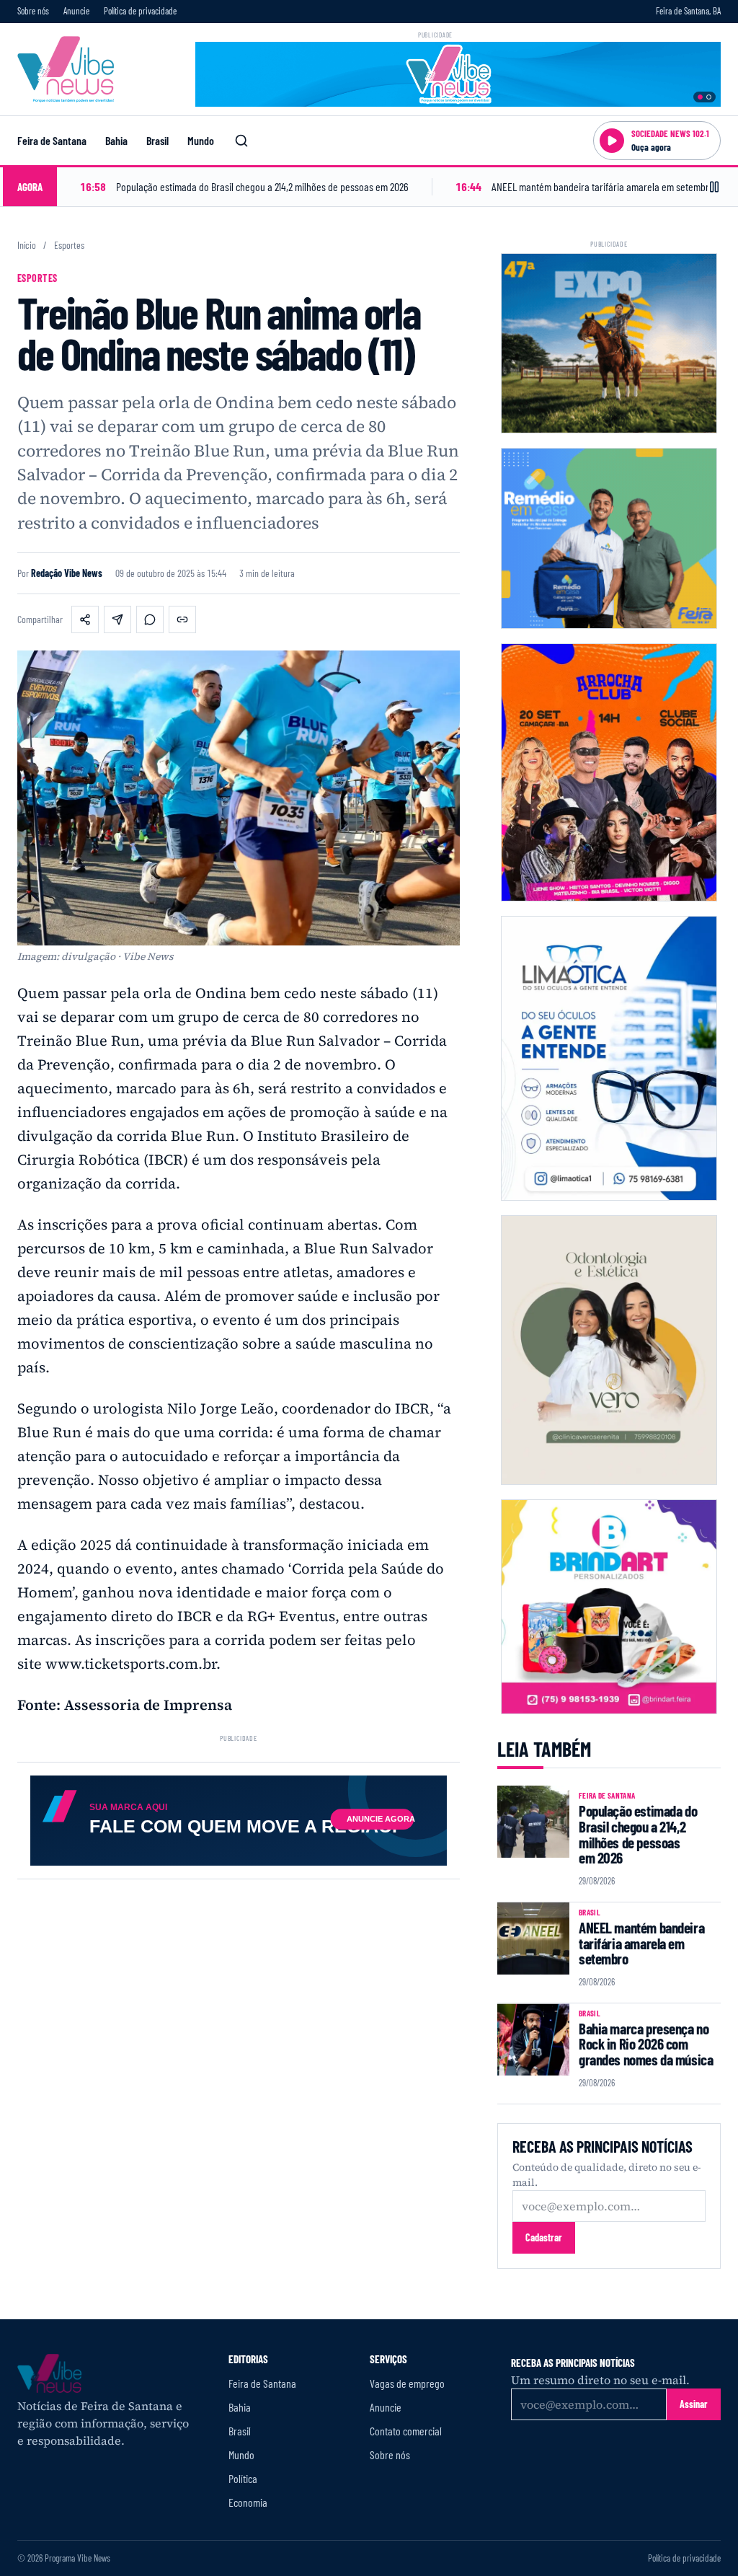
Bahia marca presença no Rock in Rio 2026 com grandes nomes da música (646, 2044)
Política (243, 2478)
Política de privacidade (140, 11)
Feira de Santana (52, 140)
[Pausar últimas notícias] (714, 187)
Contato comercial (406, 2431)
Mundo (201, 140)
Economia (248, 2502)
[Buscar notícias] (241, 141)
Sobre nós (33, 11)
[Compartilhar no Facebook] (85, 619)
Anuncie (76, 11)
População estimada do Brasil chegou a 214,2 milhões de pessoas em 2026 (638, 1834)
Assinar (694, 2404)
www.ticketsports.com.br (131, 1664)
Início (27, 245)
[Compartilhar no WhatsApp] (150, 619)
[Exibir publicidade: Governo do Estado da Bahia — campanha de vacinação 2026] (709, 97)
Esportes (69, 245)
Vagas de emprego (407, 2383)
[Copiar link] (182, 619)
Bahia (116, 140)
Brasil (157, 140)
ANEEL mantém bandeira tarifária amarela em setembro (641, 1943)
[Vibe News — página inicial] (66, 69)
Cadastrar (544, 2237)
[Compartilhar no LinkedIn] (117, 619)
